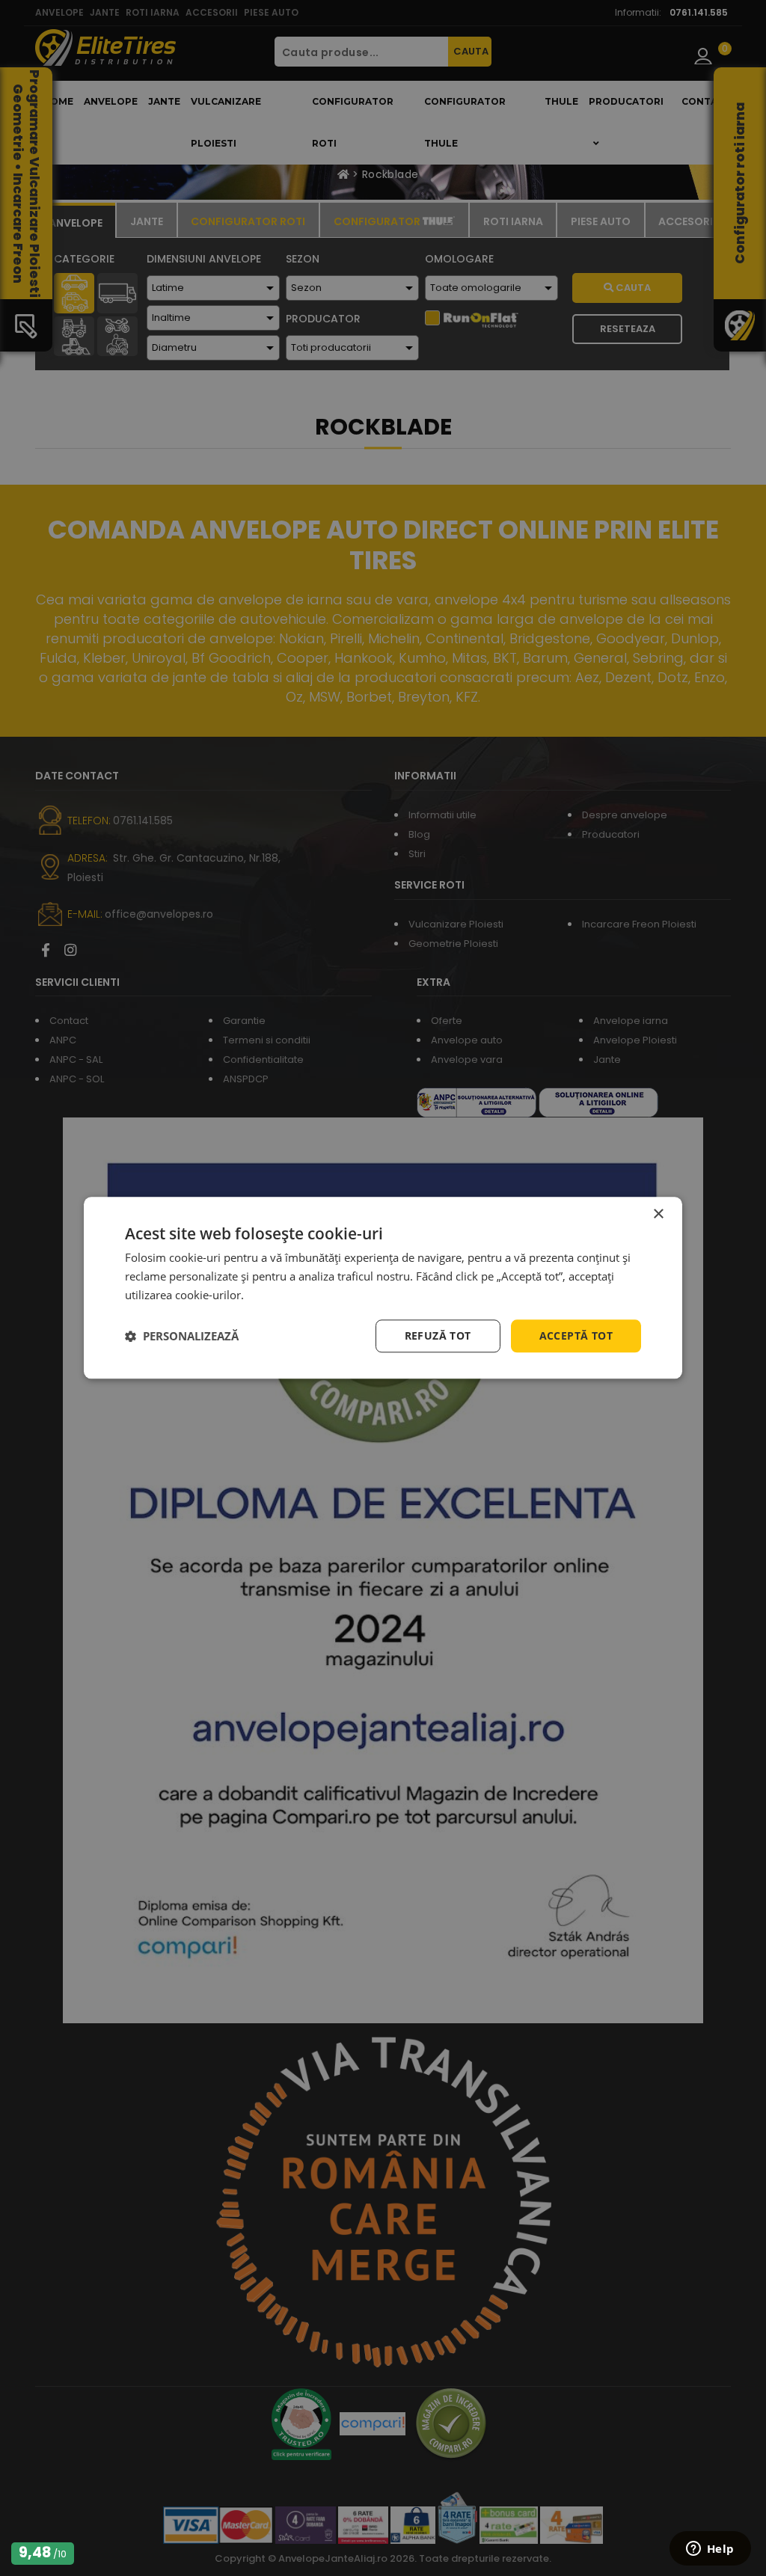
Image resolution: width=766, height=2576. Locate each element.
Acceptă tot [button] (576, 1335)
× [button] (658, 1214)
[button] (182, 1336)
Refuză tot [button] (438, 1335)
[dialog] (383, 1288)
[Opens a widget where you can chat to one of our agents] (710, 2550)
